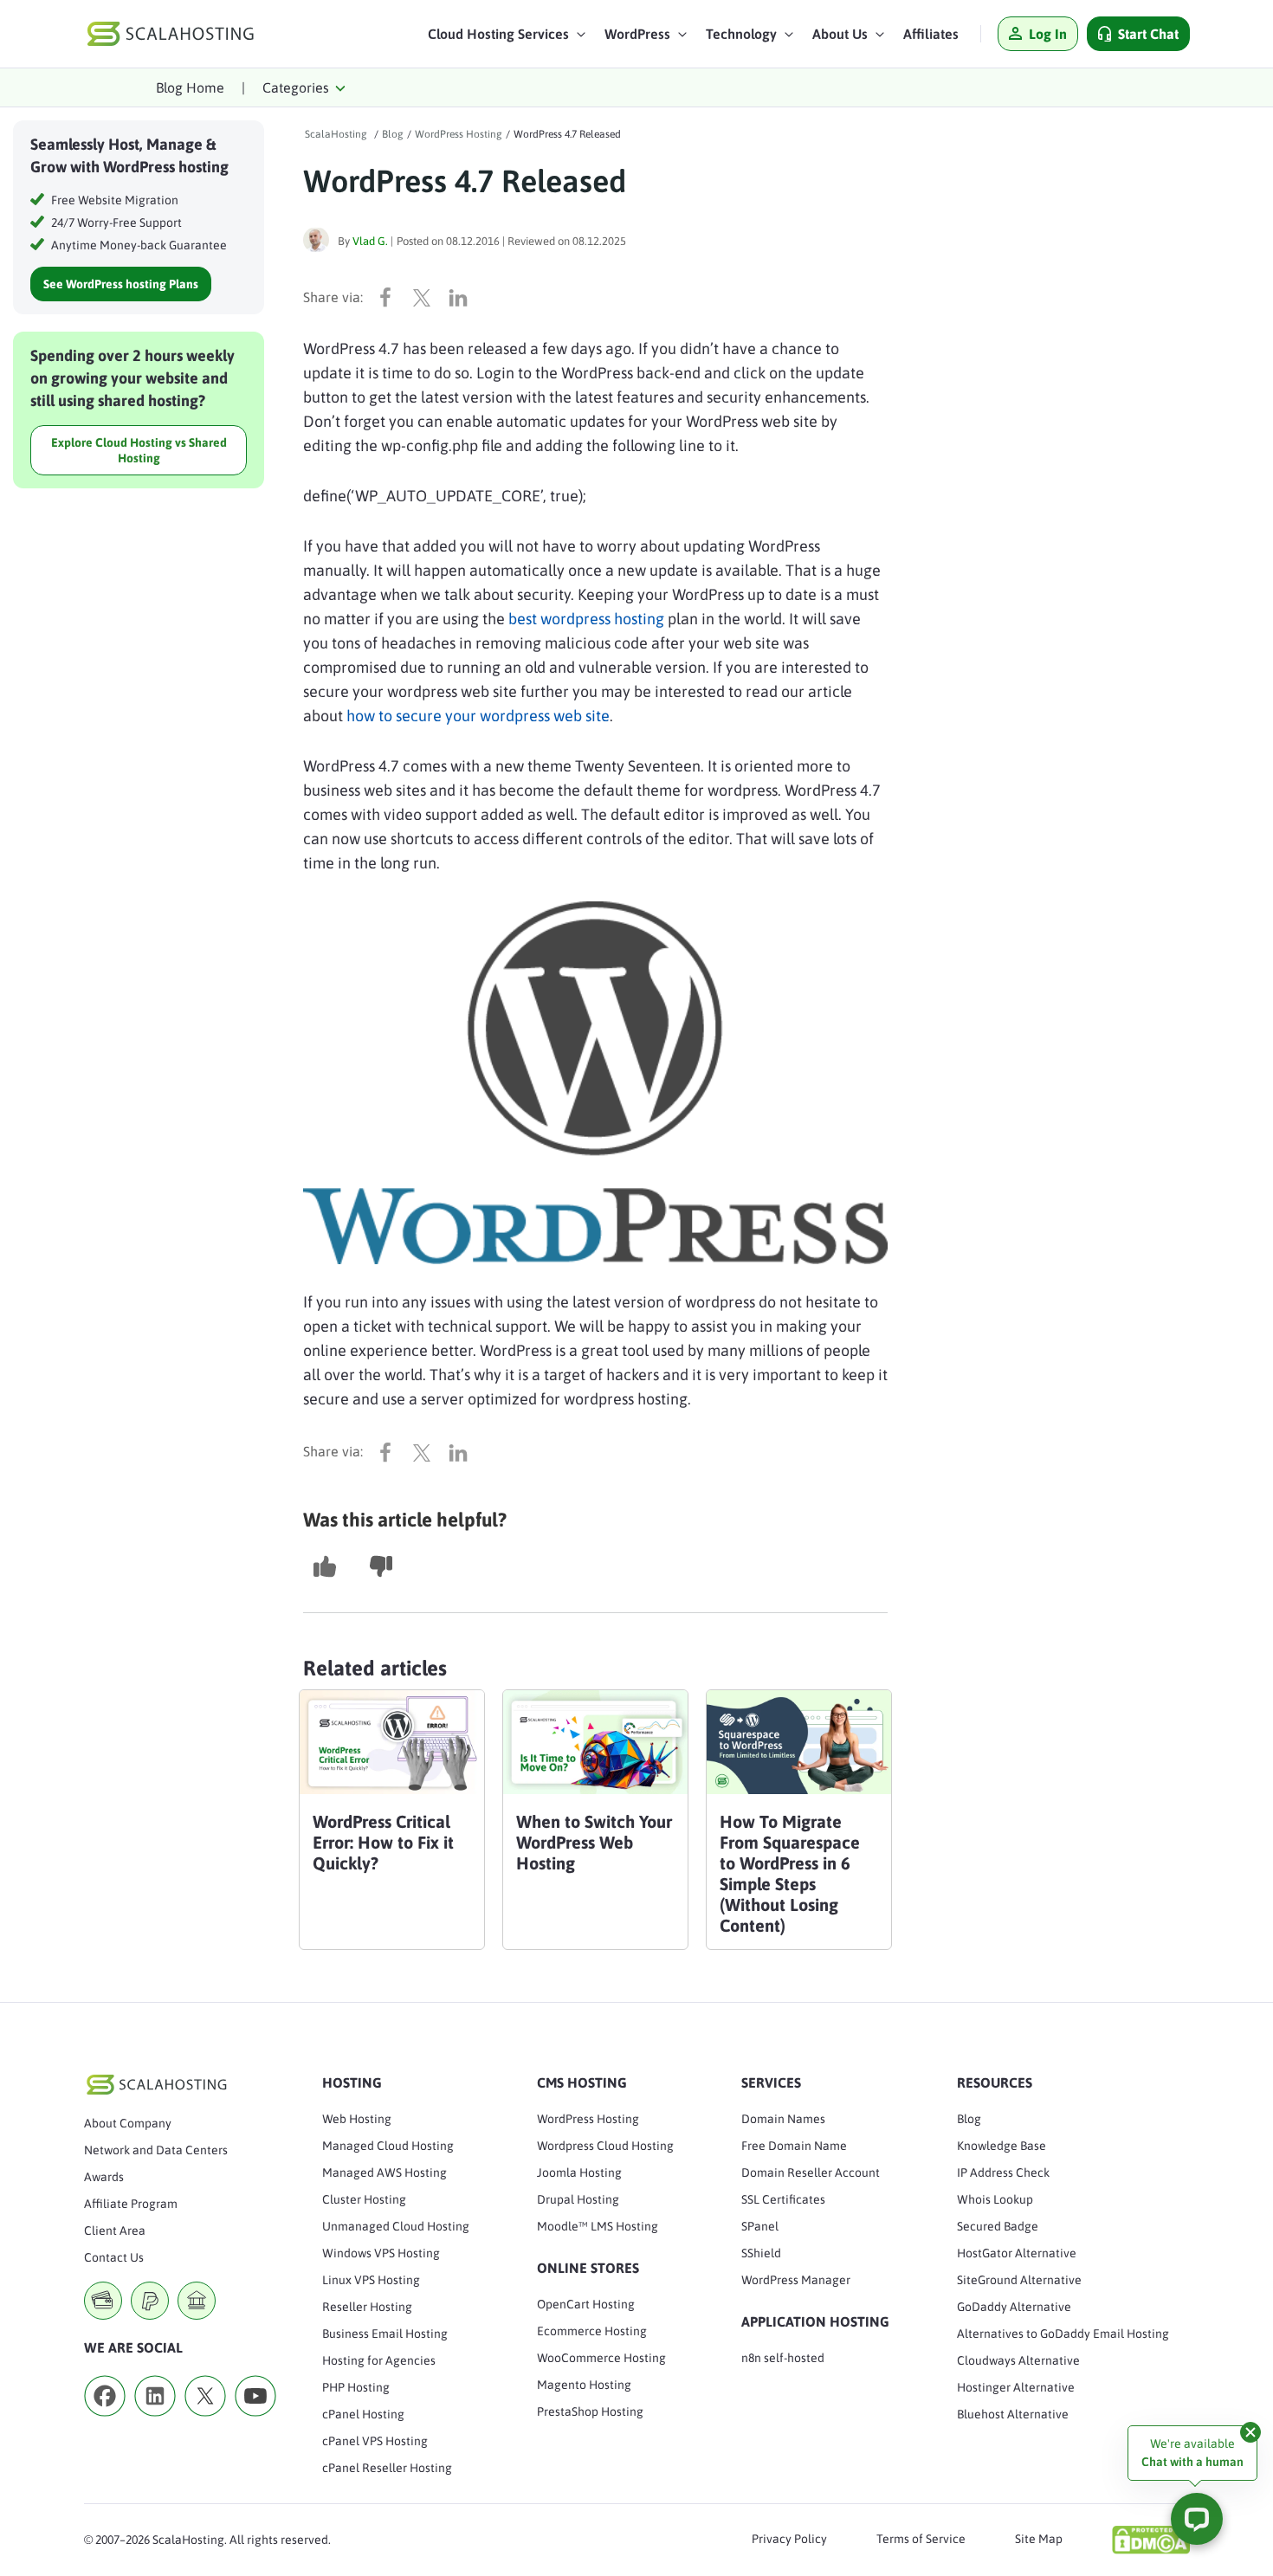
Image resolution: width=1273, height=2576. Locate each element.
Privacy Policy (789, 2539)
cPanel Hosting (363, 2414)
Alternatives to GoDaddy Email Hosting (1063, 2334)
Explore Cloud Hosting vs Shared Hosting (139, 450)
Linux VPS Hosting (371, 2280)
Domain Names (783, 2119)
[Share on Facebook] (390, 297)
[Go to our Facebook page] (105, 2422)
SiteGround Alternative (1019, 2280)
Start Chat (1148, 34)
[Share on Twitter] (426, 297)
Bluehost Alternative (1013, 2414)
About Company (128, 2123)
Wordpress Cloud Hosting (605, 2146)
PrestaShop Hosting (590, 2411)
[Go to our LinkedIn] (155, 2422)
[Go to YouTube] (255, 2422)
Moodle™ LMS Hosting (598, 2226)
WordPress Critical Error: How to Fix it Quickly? (383, 1842)
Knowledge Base (1002, 2146)
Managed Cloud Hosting (388, 2146)
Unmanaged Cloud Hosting (396, 2226)
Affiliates (931, 34)
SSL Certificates (783, 2199)
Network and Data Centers (156, 2150)
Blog (969, 2119)
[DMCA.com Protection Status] (1151, 2540)
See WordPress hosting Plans (121, 284)
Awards (104, 2177)
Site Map (1039, 2539)
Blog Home (190, 87)
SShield (761, 2253)
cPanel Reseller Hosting (387, 2468)
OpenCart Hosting (586, 2304)
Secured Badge (998, 2226)
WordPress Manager (796, 2280)
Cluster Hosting (364, 2199)
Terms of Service (921, 2539)
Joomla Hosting (579, 2172)
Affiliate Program (131, 2204)
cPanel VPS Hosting (375, 2441)
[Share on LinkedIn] (462, 297)
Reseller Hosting (367, 2307)
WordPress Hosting (588, 2119)
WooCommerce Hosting (601, 2358)
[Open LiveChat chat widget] (1197, 2519)
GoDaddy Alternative (1014, 2307)
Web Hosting (357, 2119)
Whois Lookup (995, 2199)
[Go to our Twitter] (205, 2422)
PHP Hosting (356, 2387)
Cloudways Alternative (1018, 2360)
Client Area (115, 2231)
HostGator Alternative (1017, 2253)
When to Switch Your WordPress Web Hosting (594, 1842)
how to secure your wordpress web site (478, 716)
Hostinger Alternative (1016, 2387)
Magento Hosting (584, 2385)
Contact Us (114, 2257)
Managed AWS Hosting (384, 2172)
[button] (507, 38)
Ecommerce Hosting (592, 2331)
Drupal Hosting (578, 2199)
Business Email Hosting (385, 2334)
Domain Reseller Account (811, 2172)
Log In (1048, 34)
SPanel (760, 2226)
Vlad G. (370, 241)
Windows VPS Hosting (381, 2253)
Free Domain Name (794, 2146)
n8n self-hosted (783, 2358)
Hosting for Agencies (379, 2360)
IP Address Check (1003, 2172)
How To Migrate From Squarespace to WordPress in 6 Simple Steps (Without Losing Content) (790, 1873)
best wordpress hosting (586, 619)
